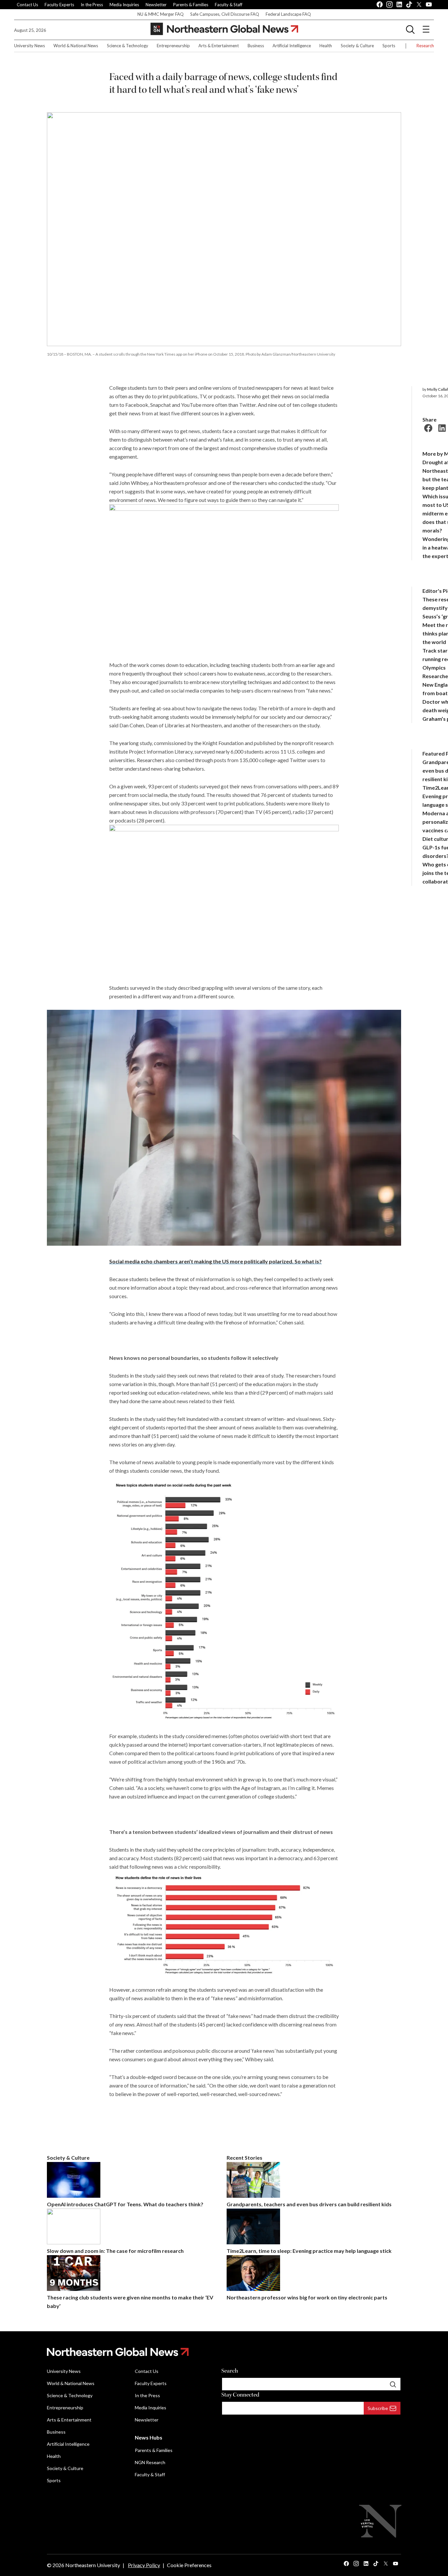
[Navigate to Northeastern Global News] (224, 2352)
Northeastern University (93, 2565)
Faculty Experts (59, 5)
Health (326, 46)
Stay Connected (240, 2395)
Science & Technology (128, 46)
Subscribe (378, 2408)
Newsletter (156, 5)
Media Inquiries (124, 5)
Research (425, 46)
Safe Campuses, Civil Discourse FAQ (225, 14)
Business (256, 46)
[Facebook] (427, 427)
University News (30, 46)
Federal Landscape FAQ (288, 14)
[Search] (393, 2384)
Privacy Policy (144, 2565)
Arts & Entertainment (219, 46)
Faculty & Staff (229, 5)
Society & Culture (357, 46)
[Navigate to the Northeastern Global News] (224, 29)
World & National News (76, 46)
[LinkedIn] (441, 427)
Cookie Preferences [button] (189, 2565)
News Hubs (149, 2437)
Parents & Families (191, 5)
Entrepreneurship (173, 46)
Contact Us (27, 5)
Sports (389, 46)
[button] (410, 29)
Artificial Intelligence (292, 46)
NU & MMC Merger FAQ (161, 14)
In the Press (92, 5)
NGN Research (150, 2462)
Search (230, 2371)
